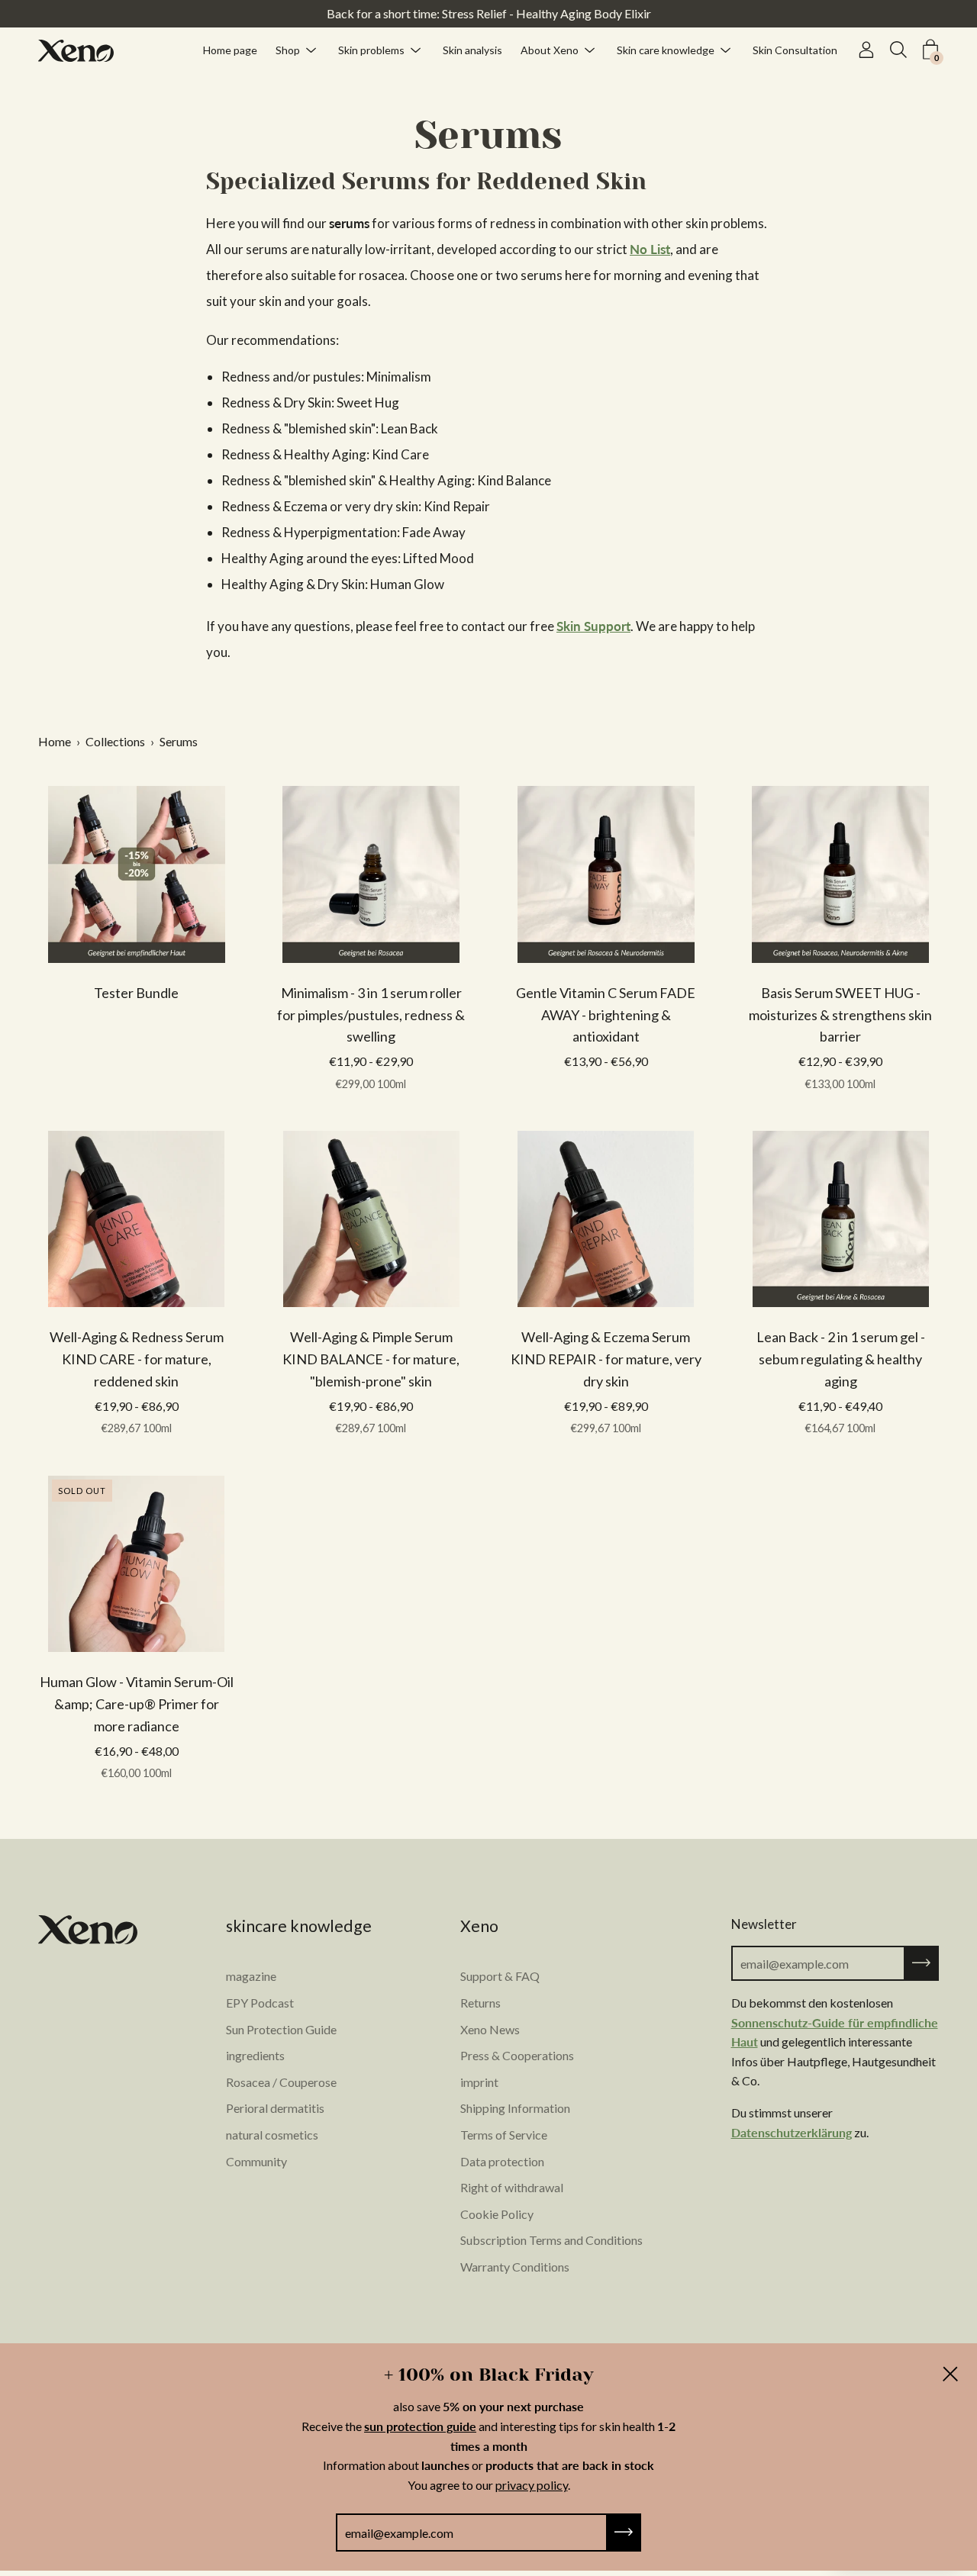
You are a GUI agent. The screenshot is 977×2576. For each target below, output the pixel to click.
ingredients (255, 2055)
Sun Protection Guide (281, 2029)
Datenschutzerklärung (792, 2132)
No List (650, 249)
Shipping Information (515, 2108)
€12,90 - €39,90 (840, 1072)
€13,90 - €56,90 (606, 1061)
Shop (288, 49)
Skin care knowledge (666, 49)
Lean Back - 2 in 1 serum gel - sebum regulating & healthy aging (841, 1359)
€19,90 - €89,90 (606, 1417)
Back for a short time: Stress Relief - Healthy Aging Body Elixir (489, 13)
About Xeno (550, 49)
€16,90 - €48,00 (137, 1762)
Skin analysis (472, 49)
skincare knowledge (299, 1926)
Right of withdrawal (512, 2187)
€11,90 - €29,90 (371, 1072)
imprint (479, 2082)
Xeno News (490, 2029)
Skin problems (371, 49)
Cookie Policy (497, 2214)
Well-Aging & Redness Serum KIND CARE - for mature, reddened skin (137, 1359)
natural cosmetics (272, 2135)
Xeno (479, 1926)
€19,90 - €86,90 (137, 1417)
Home (55, 741)
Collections (115, 741)
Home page (230, 49)
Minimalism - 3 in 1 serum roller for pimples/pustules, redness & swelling (371, 1015)
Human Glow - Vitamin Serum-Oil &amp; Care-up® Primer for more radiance (137, 1704)
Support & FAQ (500, 1976)
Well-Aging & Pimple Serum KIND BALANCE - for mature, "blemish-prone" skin (371, 1359)
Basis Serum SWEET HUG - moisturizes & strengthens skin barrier (840, 1015)
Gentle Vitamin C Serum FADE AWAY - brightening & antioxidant (606, 1015)
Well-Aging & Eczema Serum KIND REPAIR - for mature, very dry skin (606, 1359)
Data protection (502, 2161)
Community (256, 2161)
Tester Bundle (136, 993)
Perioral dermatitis (275, 2108)
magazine (251, 1976)
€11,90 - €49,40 (840, 1417)
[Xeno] (76, 50)
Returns (480, 2003)
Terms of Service (504, 2135)
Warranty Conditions (515, 2267)
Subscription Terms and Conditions (551, 2240)
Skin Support (593, 626)
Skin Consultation (795, 49)
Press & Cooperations (517, 2055)
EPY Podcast (260, 2003)
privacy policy (532, 2485)
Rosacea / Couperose (281, 2082)
